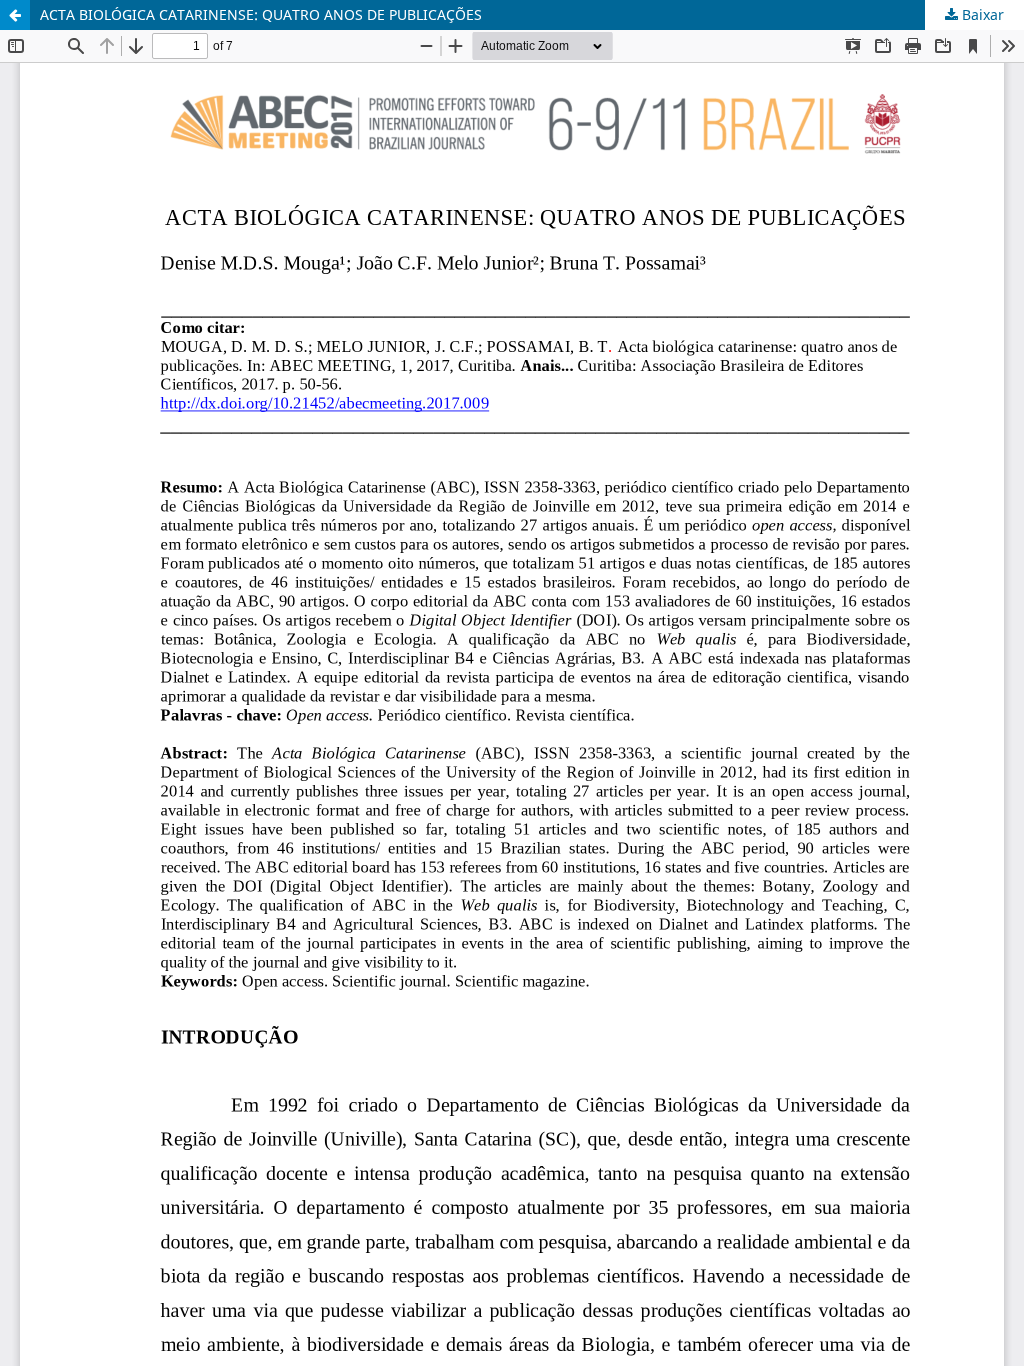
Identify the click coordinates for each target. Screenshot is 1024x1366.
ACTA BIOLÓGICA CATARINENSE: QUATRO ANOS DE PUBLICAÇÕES (261, 14)
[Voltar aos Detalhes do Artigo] (15, 15)
